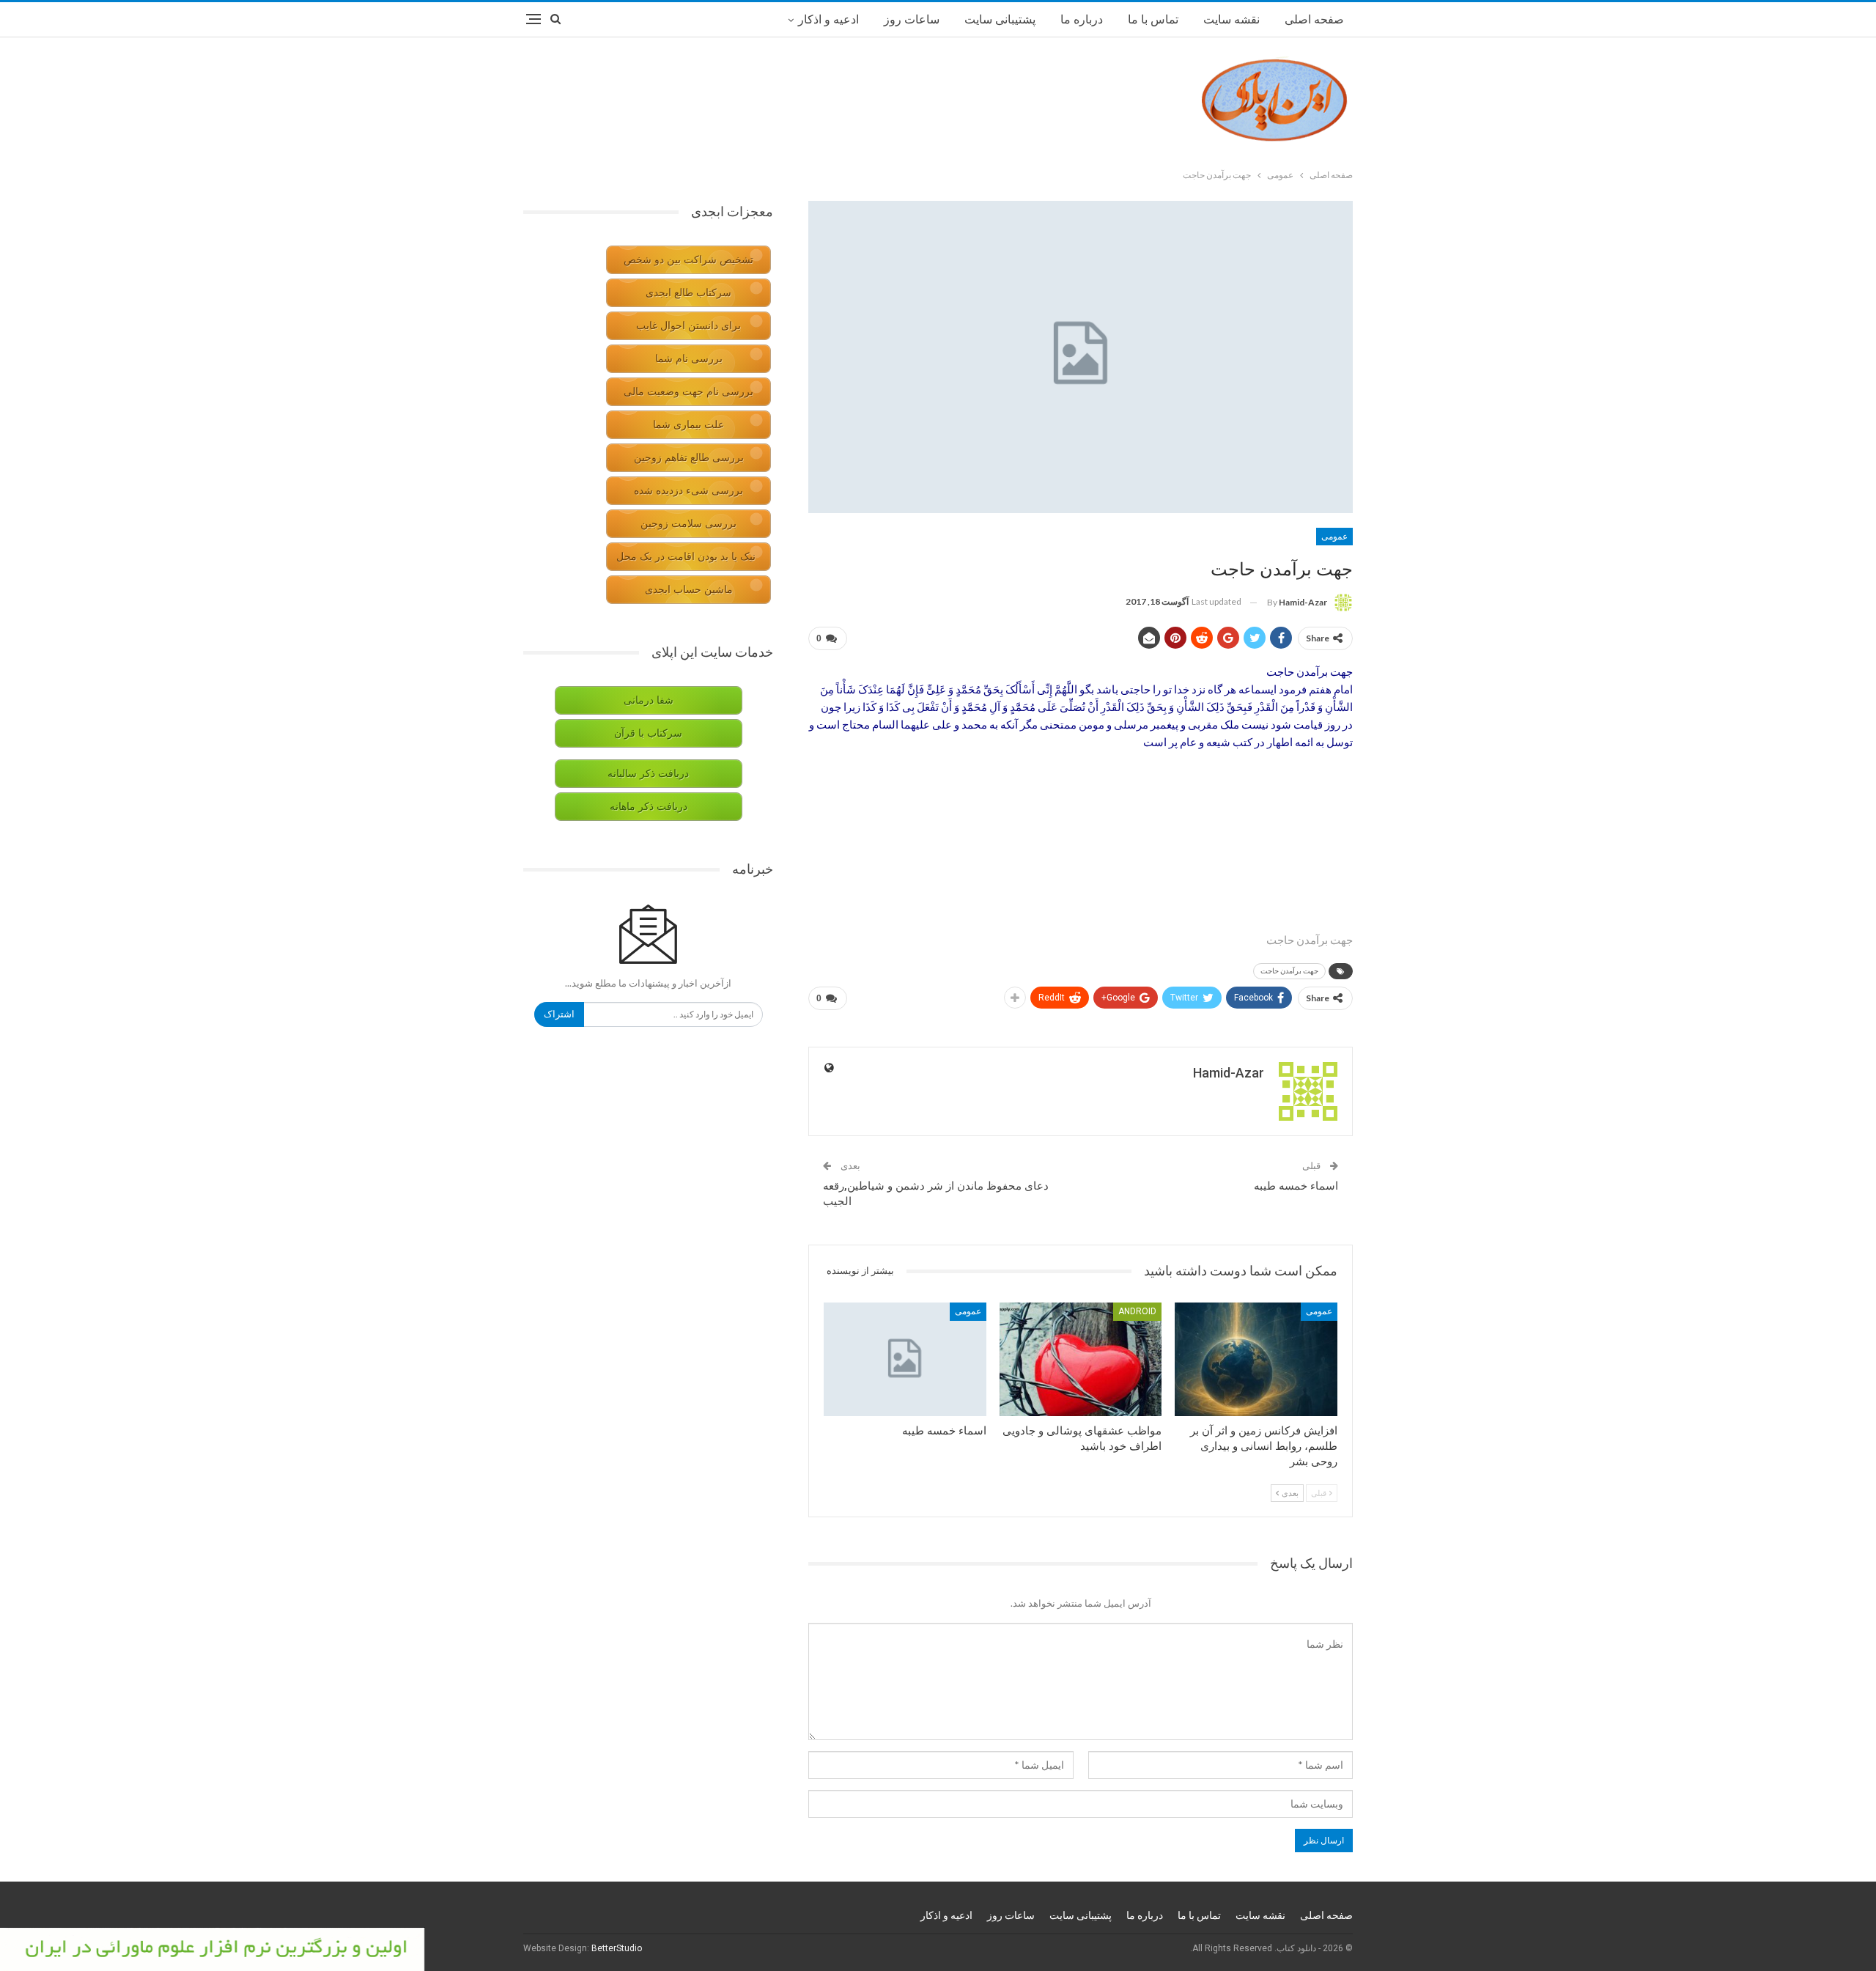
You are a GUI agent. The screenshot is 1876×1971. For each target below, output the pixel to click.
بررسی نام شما (689, 359)
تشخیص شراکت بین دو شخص (688, 260)
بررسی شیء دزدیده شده (688, 491)
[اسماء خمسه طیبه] (905, 1359)
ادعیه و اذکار (828, 19)
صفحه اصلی (1314, 19)
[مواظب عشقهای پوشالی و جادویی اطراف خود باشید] (1081, 1359)
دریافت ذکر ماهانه (649, 807)
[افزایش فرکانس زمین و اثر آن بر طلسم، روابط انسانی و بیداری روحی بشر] (1256, 1359)
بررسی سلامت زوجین (688, 524)
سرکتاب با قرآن (648, 733)
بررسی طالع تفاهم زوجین (689, 458)
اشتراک (559, 1014)
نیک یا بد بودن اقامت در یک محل (686, 557)
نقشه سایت (1231, 19)
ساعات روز (912, 19)
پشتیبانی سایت (1000, 19)
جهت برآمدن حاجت (1289, 971)
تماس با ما (1153, 19)
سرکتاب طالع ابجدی (688, 293)
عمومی (1334, 537)
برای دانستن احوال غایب (688, 326)
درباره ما (1082, 19)
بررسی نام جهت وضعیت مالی (688, 392)
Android (1137, 1311)
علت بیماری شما (688, 425)
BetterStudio (617, 1948)
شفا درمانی (649, 700)
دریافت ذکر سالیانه (648, 774)
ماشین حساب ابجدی (689, 590)
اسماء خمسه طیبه (1296, 1186)
